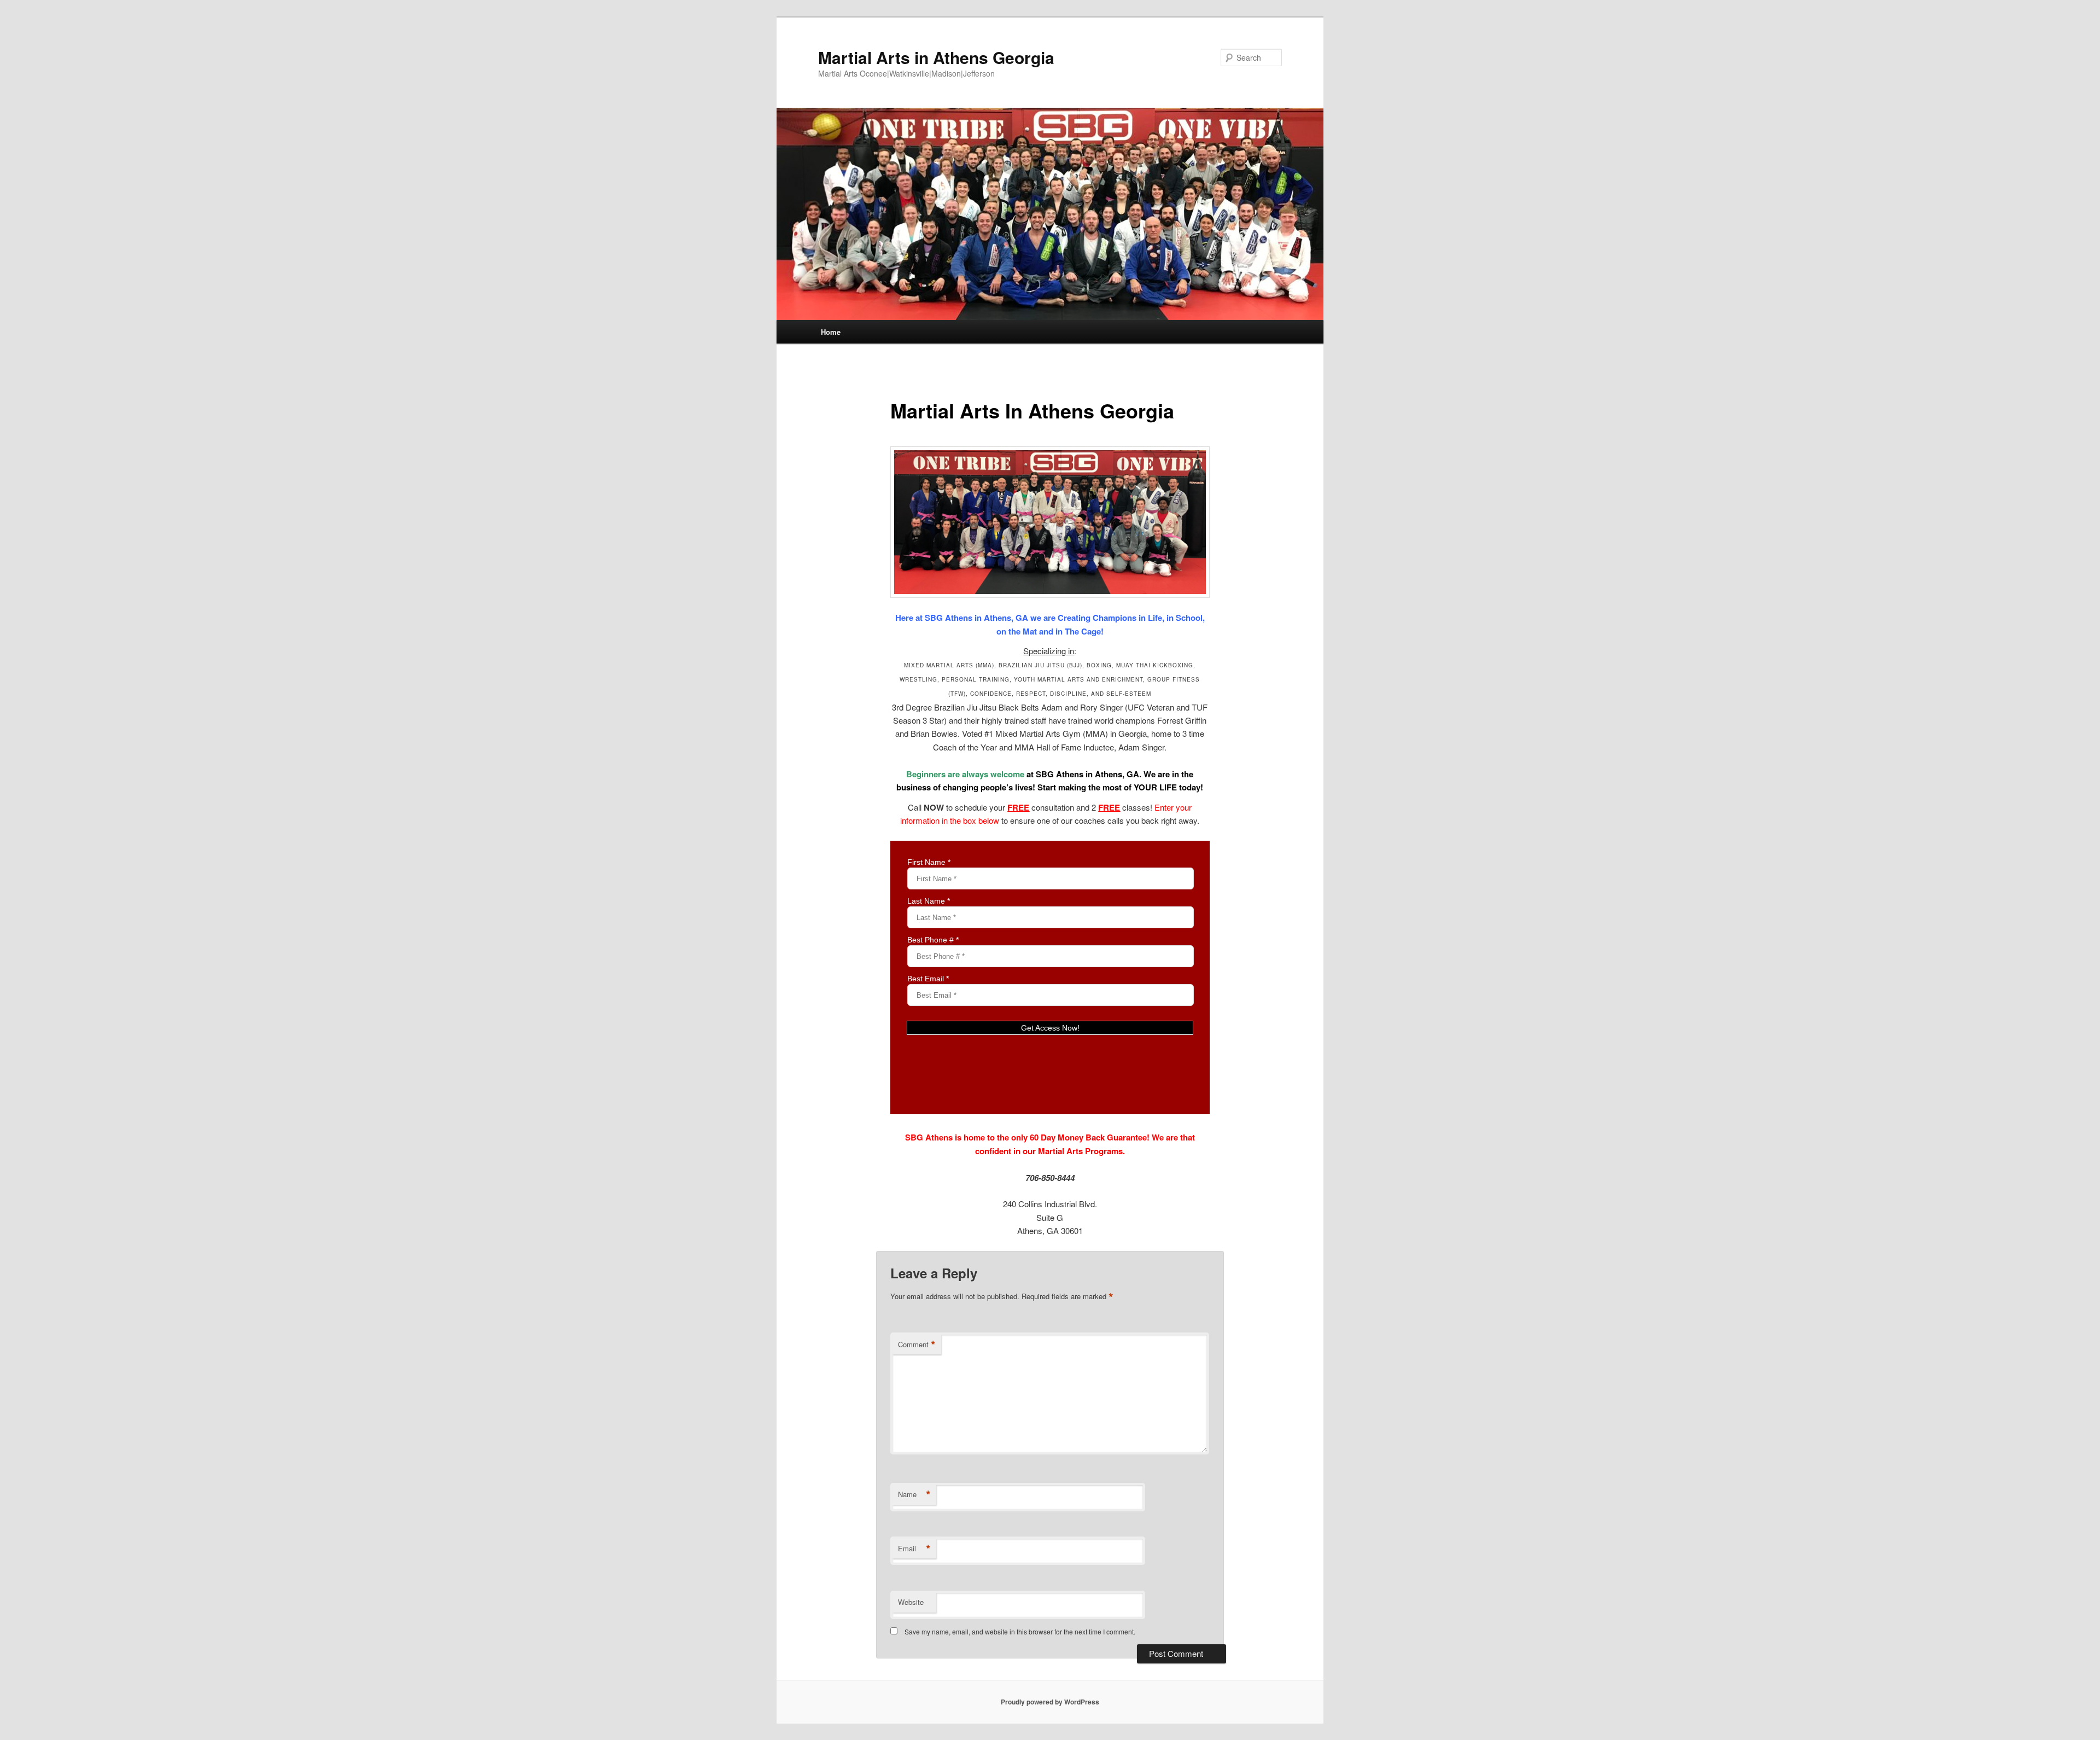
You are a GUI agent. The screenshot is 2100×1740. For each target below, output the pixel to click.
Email (914, 1549)
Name (914, 1494)
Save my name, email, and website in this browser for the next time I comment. (1020, 1631)
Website (911, 1602)
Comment (917, 1345)
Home (831, 332)
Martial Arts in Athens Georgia (936, 57)
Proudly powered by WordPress (1050, 1702)
